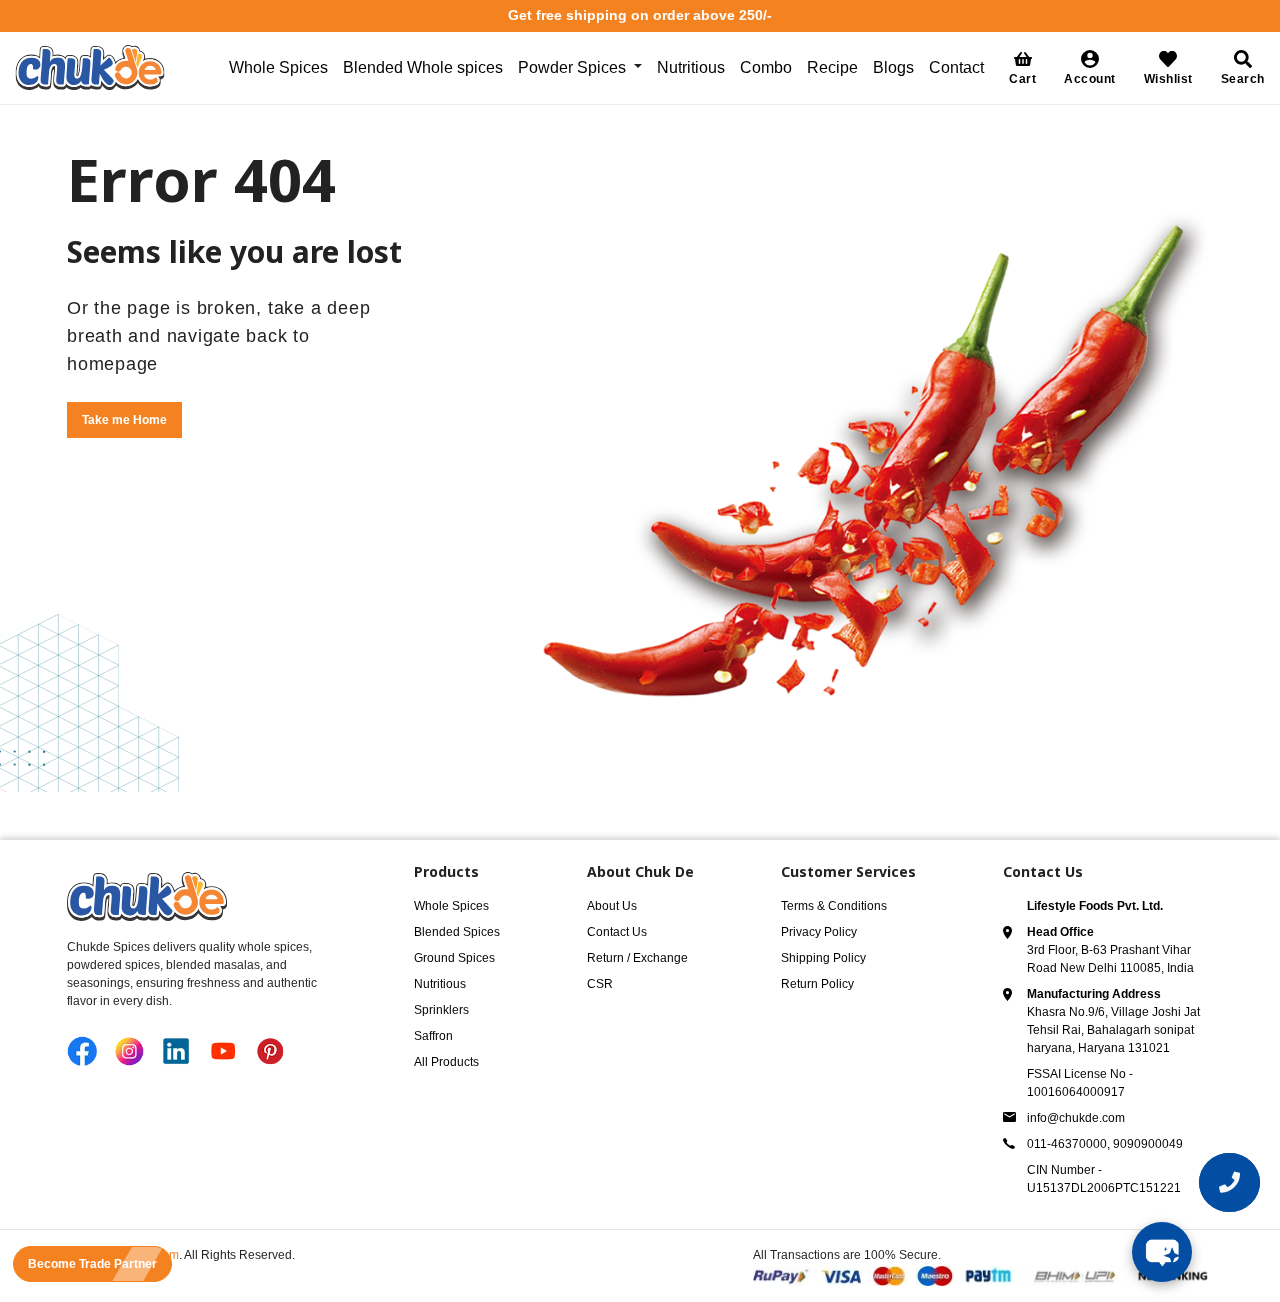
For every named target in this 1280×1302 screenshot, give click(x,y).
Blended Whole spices (423, 67)
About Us (612, 906)
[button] (1090, 67)
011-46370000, (1070, 1144)
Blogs (893, 67)
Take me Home (124, 420)
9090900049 (1148, 1144)
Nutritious (691, 67)
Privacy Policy (819, 932)
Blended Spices (457, 932)
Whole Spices (278, 67)
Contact (956, 67)
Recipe (832, 67)
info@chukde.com (1076, 1118)
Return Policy (817, 984)
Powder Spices (572, 67)
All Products (446, 1062)
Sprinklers (441, 1010)
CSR (600, 984)
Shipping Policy (823, 958)
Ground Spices (454, 958)
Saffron (433, 1036)
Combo (766, 67)
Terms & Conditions (834, 906)
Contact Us (617, 932)
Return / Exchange (637, 958)
